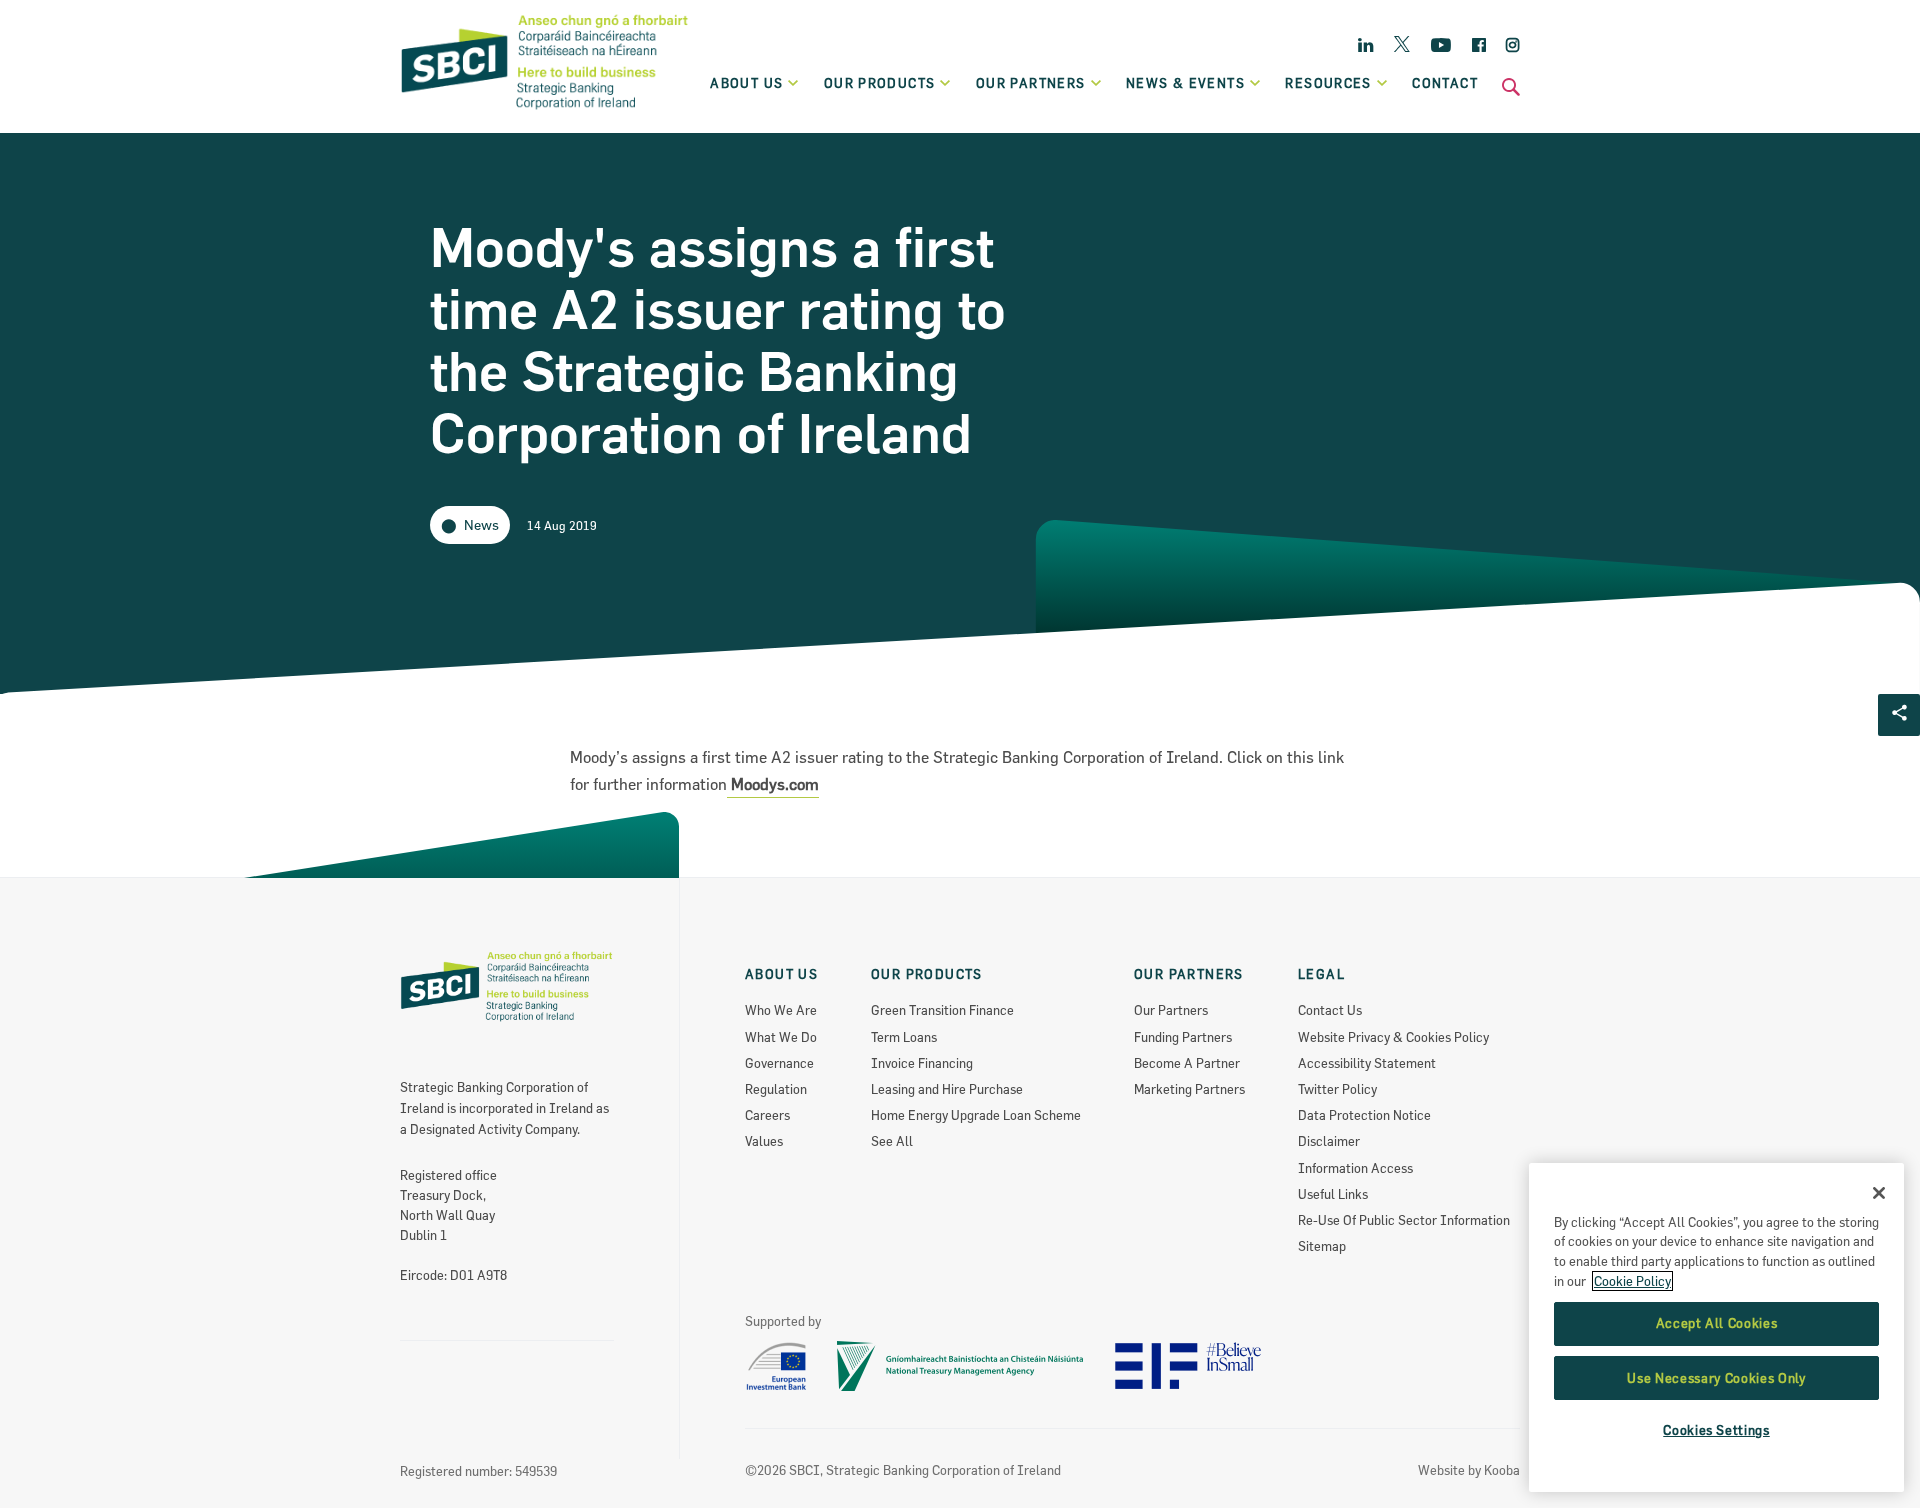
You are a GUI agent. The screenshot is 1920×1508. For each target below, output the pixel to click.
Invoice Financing (922, 1063)
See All (892, 1141)
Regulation (776, 1089)
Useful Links (1333, 1194)
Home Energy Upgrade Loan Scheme (976, 1115)
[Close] (1879, 1193)
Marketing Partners (1189, 1089)
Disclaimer (1329, 1141)
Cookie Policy (1632, 1281)
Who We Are (781, 1010)
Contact (1445, 83)
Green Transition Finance (942, 1010)
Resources (1328, 83)
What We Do (781, 1037)
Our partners (1031, 83)
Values (764, 1141)
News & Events (1185, 83)
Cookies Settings (1716, 1431)
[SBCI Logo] (545, 111)
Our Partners (1171, 1010)
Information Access (1355, 1168)
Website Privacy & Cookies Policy (1393, 1037)
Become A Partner (1187, 1063)
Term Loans (904, 1037)
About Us (746, 83)
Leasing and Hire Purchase (947, 1089)
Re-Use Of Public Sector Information (1404, 1220)
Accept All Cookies (1717, 1324)
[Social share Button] (1899, 715)
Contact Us (1330, 1010)
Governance (779, 1063)
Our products (880, 83)
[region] (1716, 1327)
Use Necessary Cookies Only (1716, 1378)
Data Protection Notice (1364, 1115)
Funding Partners (1183, 1037)
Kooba (1502, 1470)
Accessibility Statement (1367, 1063)
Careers (767, 1115)
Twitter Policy (1337, 1089)
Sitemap (1322, 1246)
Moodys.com (773, 784)
